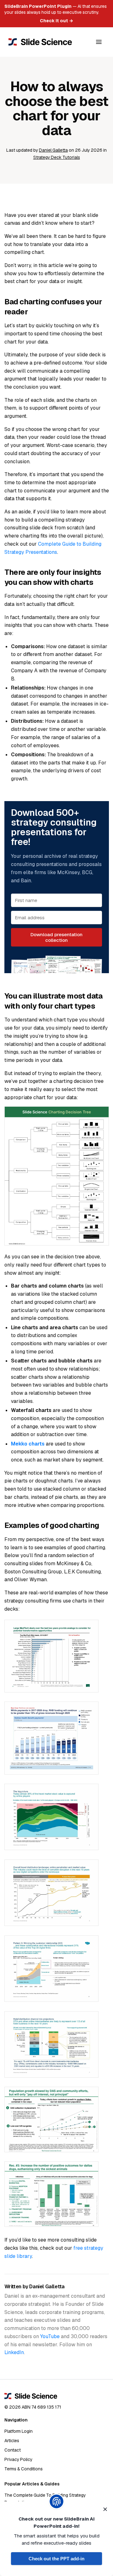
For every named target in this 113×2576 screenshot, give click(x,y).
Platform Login (19, 2431)
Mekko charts (28, 1444)
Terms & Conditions (24, 2469)
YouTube (50, 2336)
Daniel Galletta (53, 150)
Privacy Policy (18, 2459)
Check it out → (56, 21)
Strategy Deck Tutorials (57, 157)
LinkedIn (14, 2352)
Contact (13, 2450)
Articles (12, 2441)
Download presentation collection (56, 937)
